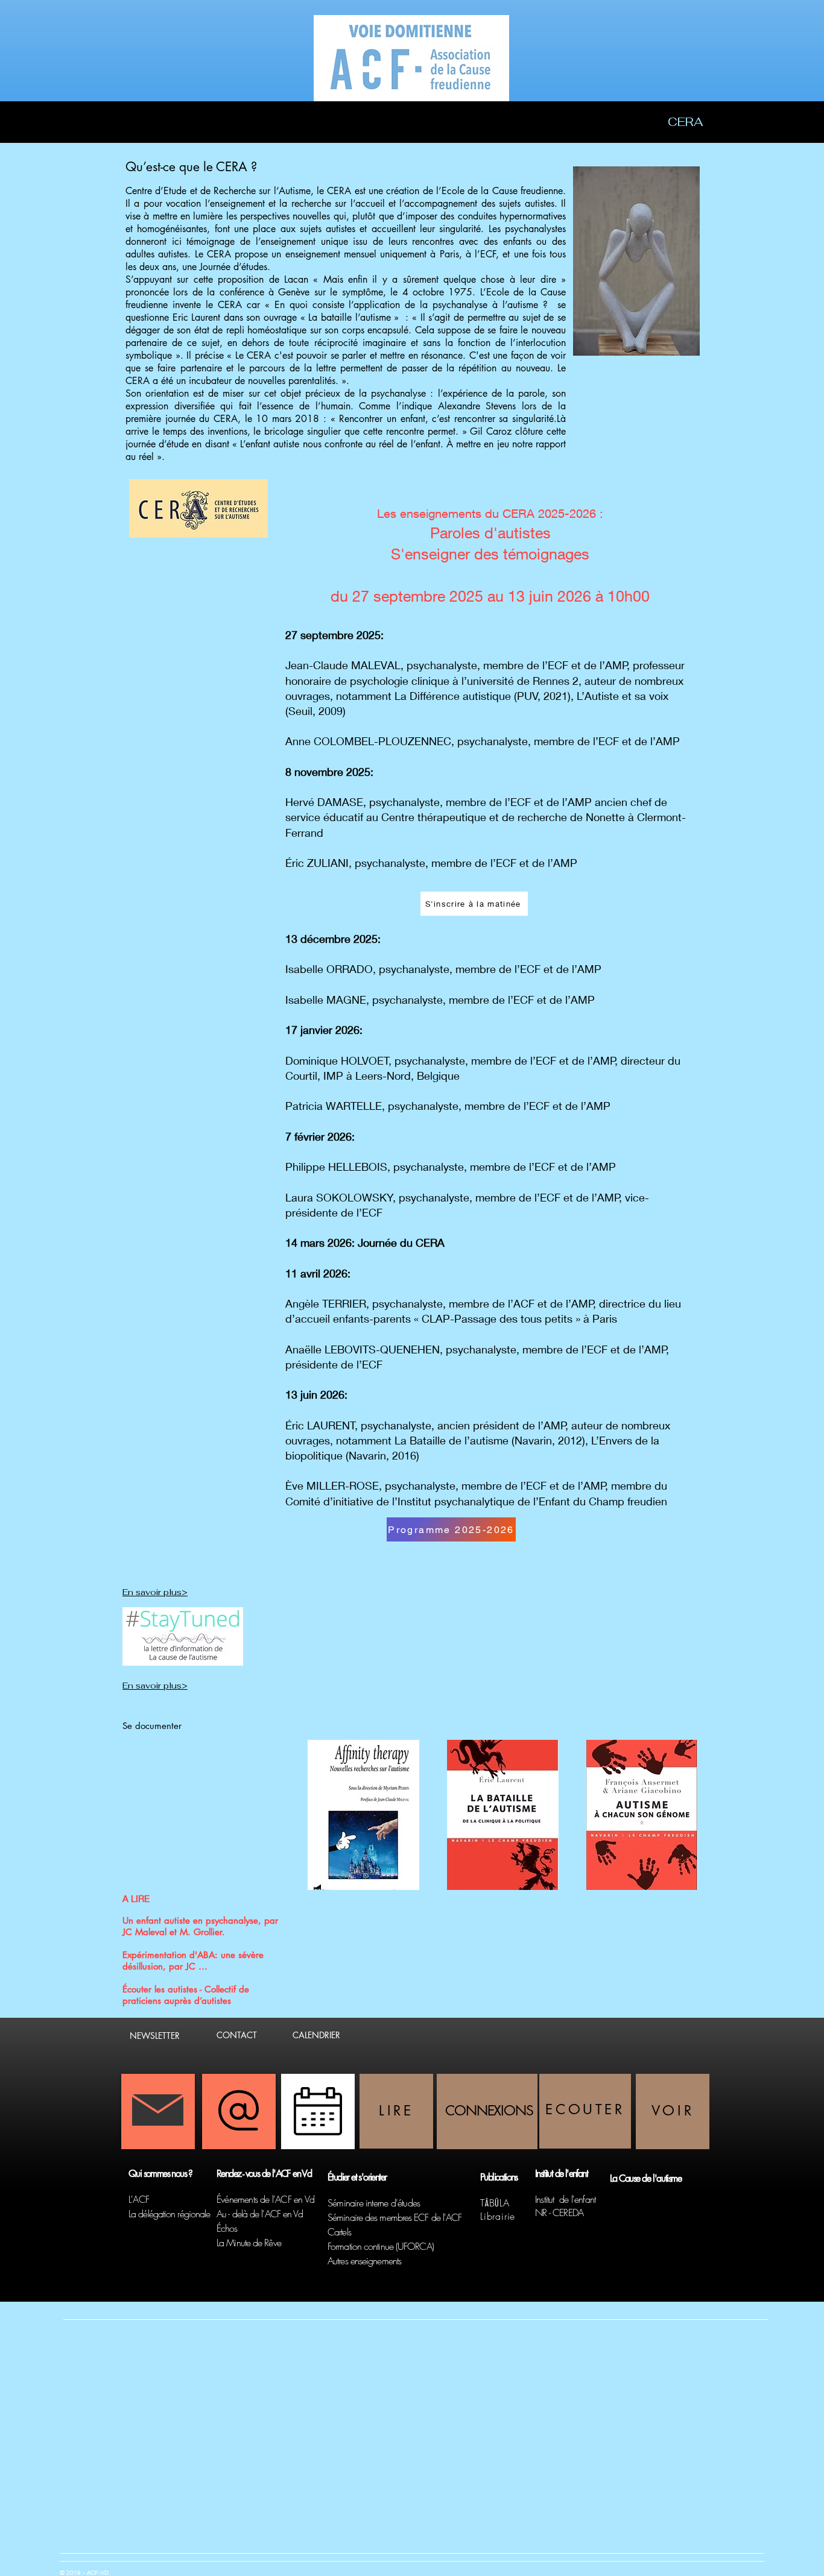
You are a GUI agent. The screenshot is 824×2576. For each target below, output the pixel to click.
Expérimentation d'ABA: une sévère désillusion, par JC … (193, 1960)
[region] (396, 2111)
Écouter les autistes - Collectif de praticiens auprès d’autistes (186, 1995)
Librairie (498, 2216)
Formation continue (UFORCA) (381, 2246)
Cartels (339, 2232)
